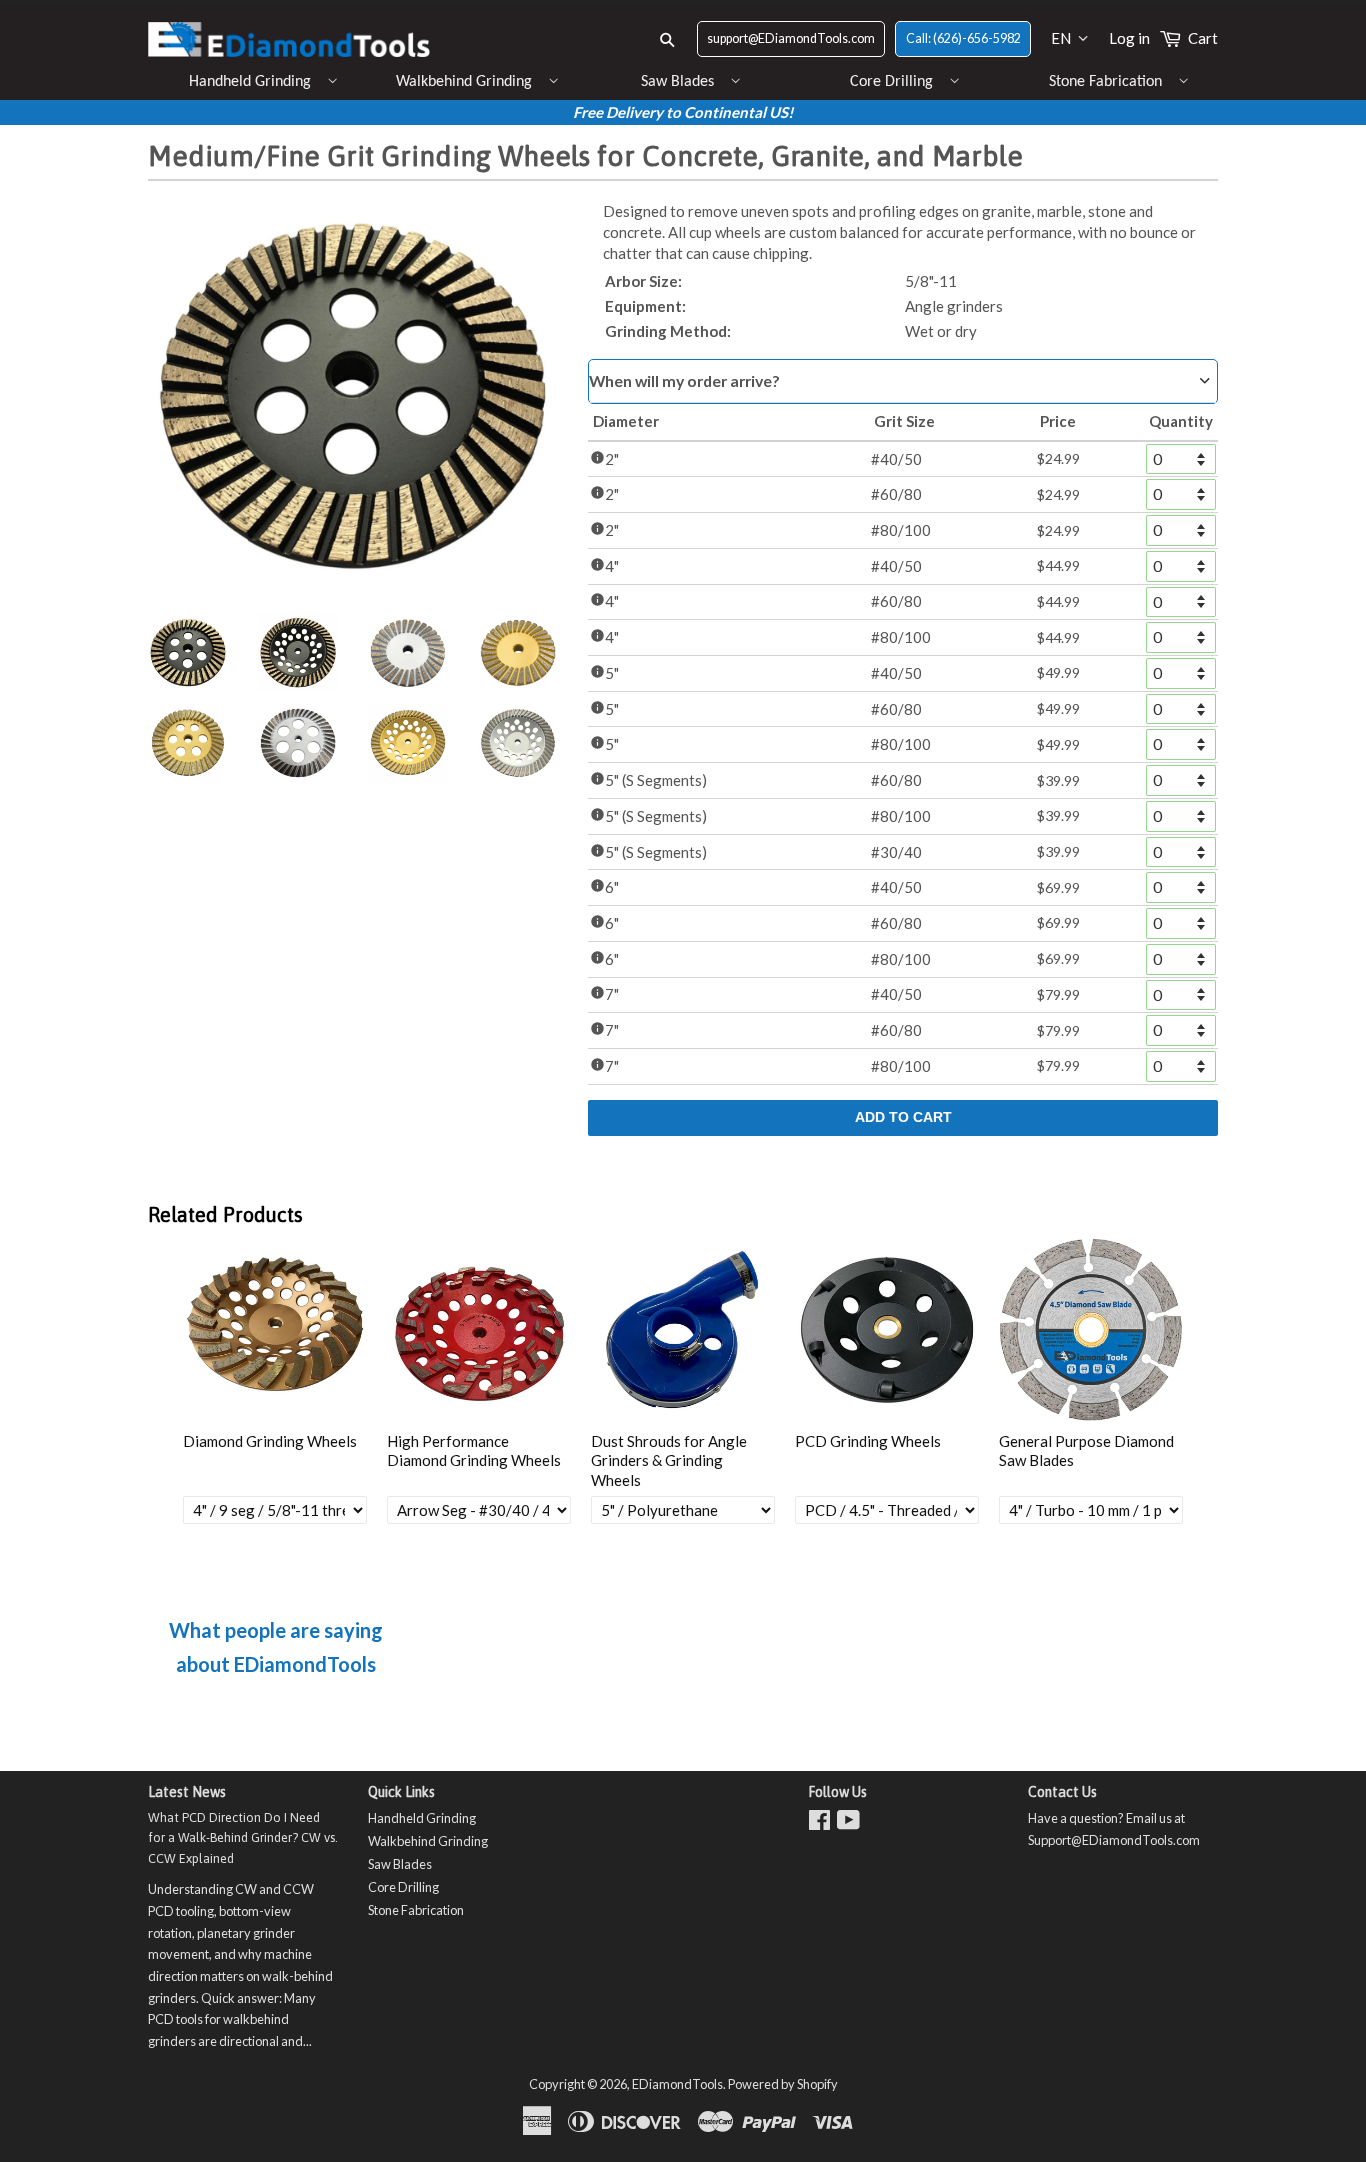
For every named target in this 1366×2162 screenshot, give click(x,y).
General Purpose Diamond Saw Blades (1086, 1451)
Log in (1129, 38)
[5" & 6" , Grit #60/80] (188, 743)
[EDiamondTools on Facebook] (819, 1824)
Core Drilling (891, 82)
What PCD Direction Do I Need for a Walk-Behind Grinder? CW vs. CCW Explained (243, 1838)
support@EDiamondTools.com (791, 38)
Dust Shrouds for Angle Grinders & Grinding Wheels (669, 1460)
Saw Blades (677, 82)
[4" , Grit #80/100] (408, 653)
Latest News (187, 1792)
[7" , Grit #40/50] (298, 653)
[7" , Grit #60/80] (408, 743)
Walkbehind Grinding (464, 82)
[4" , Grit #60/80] (518, 653)
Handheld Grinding (250, 82)
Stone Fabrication (1105, 82)
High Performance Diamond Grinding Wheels (474, 1451)
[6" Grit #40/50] (188, 653)
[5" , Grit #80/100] (298, 743)
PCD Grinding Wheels (868, 1441)
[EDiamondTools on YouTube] (848, 1824)
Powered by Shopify (783, 2084)
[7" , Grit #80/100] (518, 743)
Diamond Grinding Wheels (270, 1441)
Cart (1203, 38)
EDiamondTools (677, 2084)
